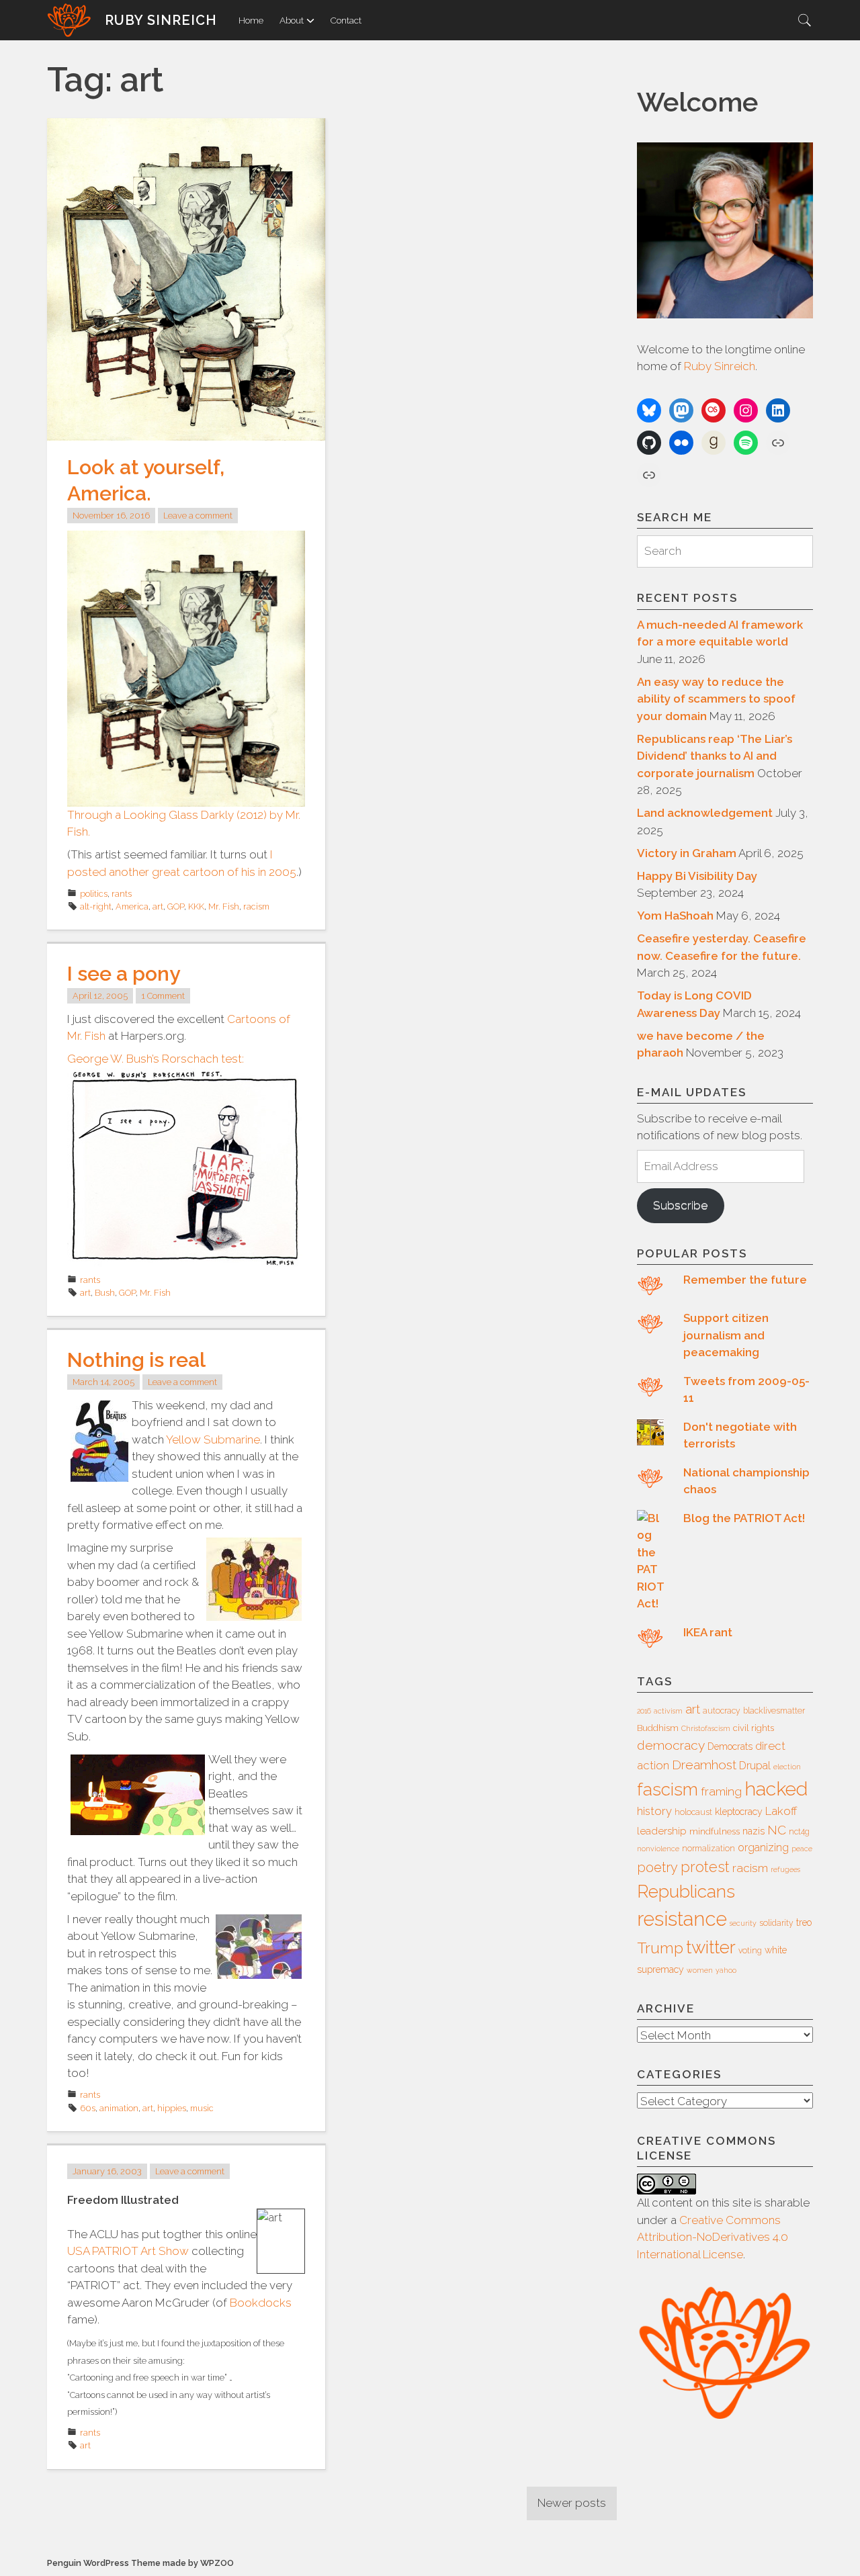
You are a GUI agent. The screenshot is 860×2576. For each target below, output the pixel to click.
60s (88, 2108)
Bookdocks (261, 2303)
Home (251, 20)
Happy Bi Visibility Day (697, 876)
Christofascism (706, 1728)
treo (804, 1922)
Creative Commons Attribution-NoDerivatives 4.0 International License (713, 2237)
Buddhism (658, 1728)
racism (256, 906)
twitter (711, 1947)
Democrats (730, 1746)
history (654, 1811)
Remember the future (745, 1280)
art (158, 906)
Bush (105, 1293)
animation (119, 2108)
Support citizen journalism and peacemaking (726, 1335)
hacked (776, 1789)
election (787, 1767)
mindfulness (715, 1831)
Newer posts (572, 2503)
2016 (644, 1711)
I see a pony (124, 974)
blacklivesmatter (774, 1711)
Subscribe (680, 1205)
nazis (754, 1831)
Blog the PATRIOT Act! (744, 1518)
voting (750, 1951)
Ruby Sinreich (161, 20)
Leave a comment (198, 516)
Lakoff (781, 1811)
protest (705, 1867)
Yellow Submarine (213, 1439)
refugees (785, 1869)
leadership (662, 1831)
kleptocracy (739, 1812)
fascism (668, 1789)
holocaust (693, 1812)
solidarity (776, 1923)
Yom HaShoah (675, 916)
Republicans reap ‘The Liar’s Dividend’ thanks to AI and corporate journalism (715, 756)
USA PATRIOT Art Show (128, 2251)
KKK (196, 906)
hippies (172, 2108)
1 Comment (163, 996)
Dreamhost (704, 1765)
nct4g (799, 1832)
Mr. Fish (224, 906)
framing (721, 1791)
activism (668, 1711)
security (743, 1923)
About (292, 20)
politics (94, 894)
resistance (682, 1919)
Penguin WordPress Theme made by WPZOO (140, 2563)
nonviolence (658, 1849)
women (700, 1970)
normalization (708, 1849)
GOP (176, 906)
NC (777, 1830)
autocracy (722, 1711)
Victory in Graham (687, 853)
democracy (671, 1745)
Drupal (755, 1766)
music (202, 2108)
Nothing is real (136, 1360)
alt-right (96, 906)
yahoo (726, 1970)
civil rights (754, 1728)
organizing (763, 1848)
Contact (346, 20)
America (132, 906)
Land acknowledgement (705, 813)
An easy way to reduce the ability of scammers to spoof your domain (716, 699)
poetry (657, 1867)
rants (122, 894)
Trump (660, 1948)
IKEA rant (708, 1632)
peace (802, 1849)
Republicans (686, 1891)
